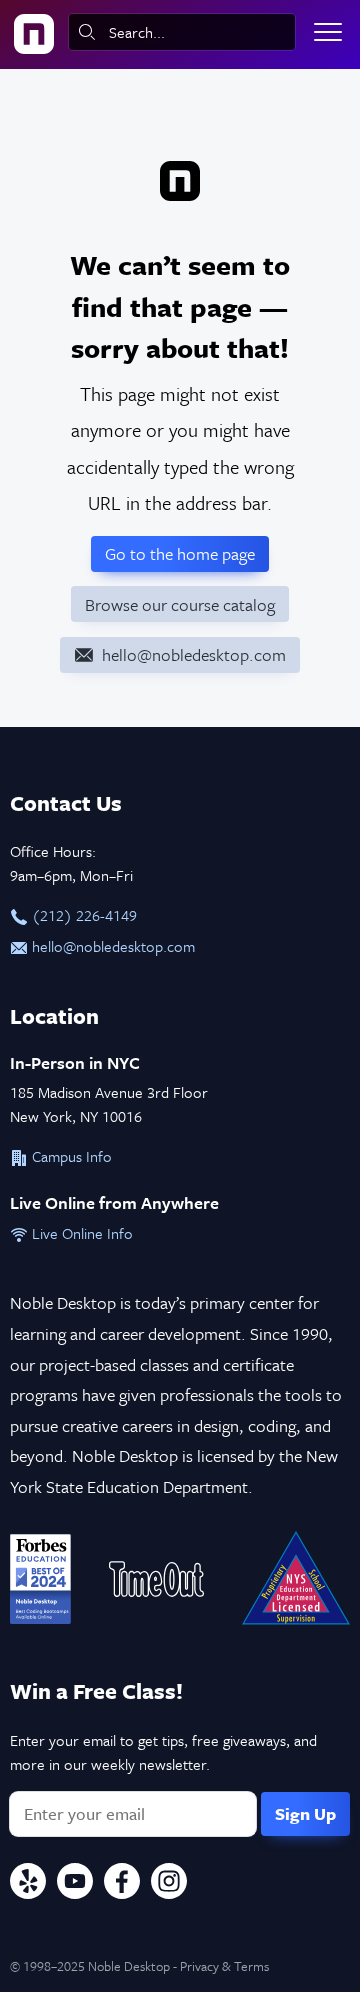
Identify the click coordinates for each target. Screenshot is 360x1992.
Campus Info (70, 1156)
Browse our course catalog (180, 604)
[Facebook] (122, 1884)
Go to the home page (180, 553)
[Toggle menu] (328, 32)
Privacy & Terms (224, 1966)
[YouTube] (75, 1884)
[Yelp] (28, 1884)
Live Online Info (80, 1233)
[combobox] (182, 32)
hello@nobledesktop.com (111, 946)
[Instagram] (169, 1884)
